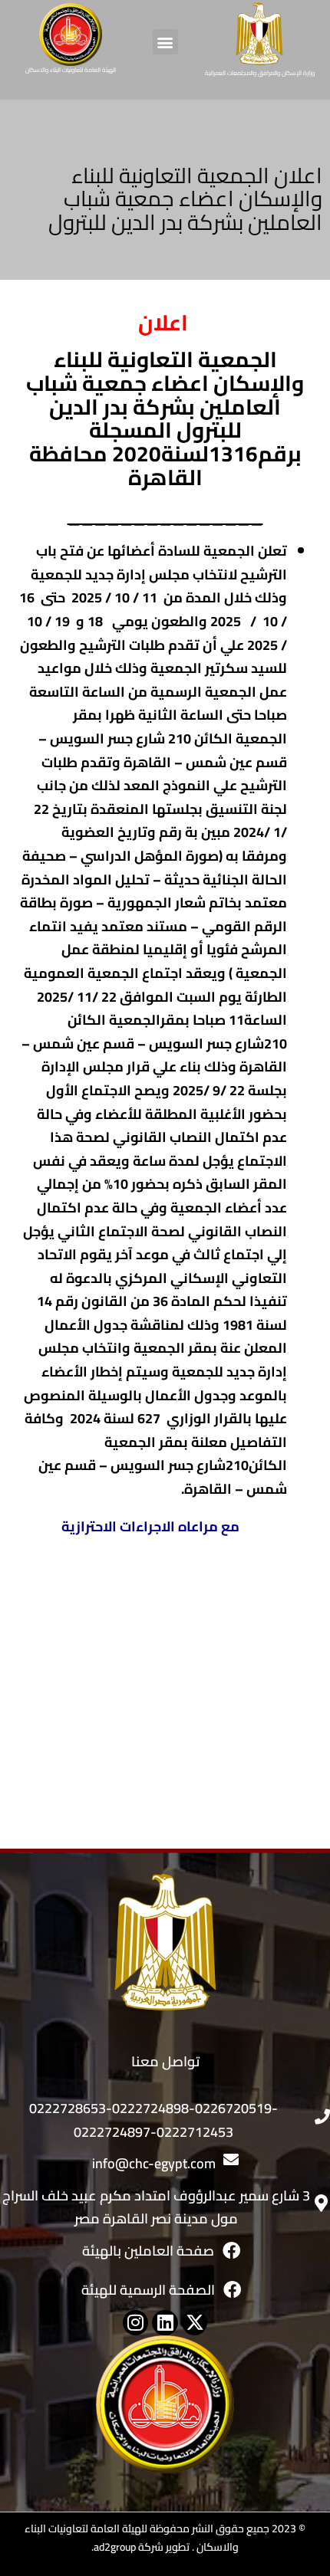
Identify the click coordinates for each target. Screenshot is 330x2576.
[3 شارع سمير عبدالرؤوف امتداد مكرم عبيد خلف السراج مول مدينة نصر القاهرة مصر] (321, 2203)
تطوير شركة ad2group (142, 2547)
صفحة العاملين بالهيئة (148, 2251)
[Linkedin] (165, 2323)
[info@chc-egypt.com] (231, 2160)
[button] (165, 42)
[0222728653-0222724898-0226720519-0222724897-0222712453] (322, 2117)
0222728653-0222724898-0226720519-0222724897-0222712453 (153, 2120)
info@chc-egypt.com (154, 2163)
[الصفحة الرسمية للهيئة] (232, 2290)
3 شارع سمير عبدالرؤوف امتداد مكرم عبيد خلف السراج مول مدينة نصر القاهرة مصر (156, 2207)
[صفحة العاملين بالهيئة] (231, 2251)
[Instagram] (136, 2323)
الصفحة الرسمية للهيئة (148, 2290)
